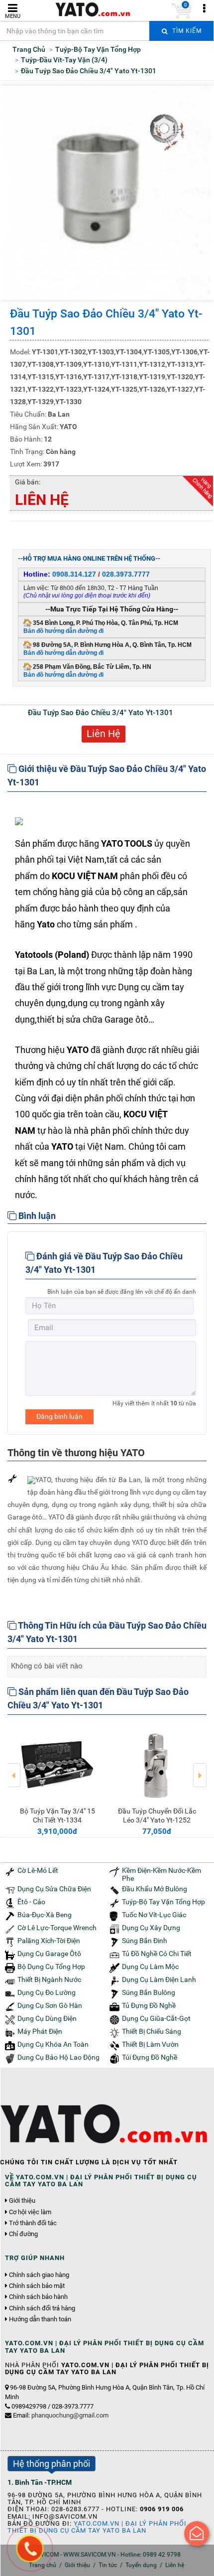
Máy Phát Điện (40, 2032)
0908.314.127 (74, 574)
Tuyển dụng (141, 2565)
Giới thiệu (22, 2201)
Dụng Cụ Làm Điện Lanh (159, 1980)
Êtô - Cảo (31, 1902)
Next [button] (200, 1768)
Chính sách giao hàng (39, 2275)
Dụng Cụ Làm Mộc (150, 1967)
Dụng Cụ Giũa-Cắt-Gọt (156, 2019)
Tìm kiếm (186, 31)
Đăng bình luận (59, 1416)
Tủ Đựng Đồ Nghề (149, 2006)
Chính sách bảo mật (37, 2286)
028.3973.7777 (126, 574)
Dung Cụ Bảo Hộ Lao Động (58, 2057)
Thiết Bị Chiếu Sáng (152, 2032)
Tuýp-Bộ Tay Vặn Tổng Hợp (163, 1902)
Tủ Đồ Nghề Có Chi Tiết (157, 1954)
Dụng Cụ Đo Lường (47, 1993)
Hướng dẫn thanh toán (40, 2319)
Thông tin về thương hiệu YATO (76, 1453)
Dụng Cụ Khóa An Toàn (53, 2045)
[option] (57, 1780)
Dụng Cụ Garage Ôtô (49, 1954)
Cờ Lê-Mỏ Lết (38, 1871)
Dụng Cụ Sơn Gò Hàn (50, 2006)
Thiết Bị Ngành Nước (49, 1980)
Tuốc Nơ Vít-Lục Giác (154, 1915)
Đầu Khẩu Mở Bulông (155, 1889)
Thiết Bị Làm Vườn (150, 2045)
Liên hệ (175, 2565)
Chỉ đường (23, 2234)
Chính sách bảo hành (38, 2297)
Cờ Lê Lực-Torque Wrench (57, 1928)
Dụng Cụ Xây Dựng (151, 1928)
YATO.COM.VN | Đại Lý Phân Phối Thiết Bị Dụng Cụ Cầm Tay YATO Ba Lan (97, 2527)
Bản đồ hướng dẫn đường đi (63, 631)
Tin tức (108, 2565)
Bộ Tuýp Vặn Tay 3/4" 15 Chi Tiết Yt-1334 (57, 1816)
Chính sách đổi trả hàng (42, 2308)
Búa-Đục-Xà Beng (45, 1915)
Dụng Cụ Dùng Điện (47, 2019)
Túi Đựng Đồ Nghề (150, 2057)
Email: (61, 2415)
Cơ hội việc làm (30, 2212)
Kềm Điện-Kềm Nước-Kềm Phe (161, 1874)
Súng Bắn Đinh (145, 1941)
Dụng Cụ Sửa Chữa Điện (54, 1889)
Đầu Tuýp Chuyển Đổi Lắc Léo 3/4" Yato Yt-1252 (157, 1816)
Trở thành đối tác (33, 2223)
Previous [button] (14, 1768)
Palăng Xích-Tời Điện (49, 1941)
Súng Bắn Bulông (149, 1993)
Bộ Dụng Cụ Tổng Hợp (51, 1967)
